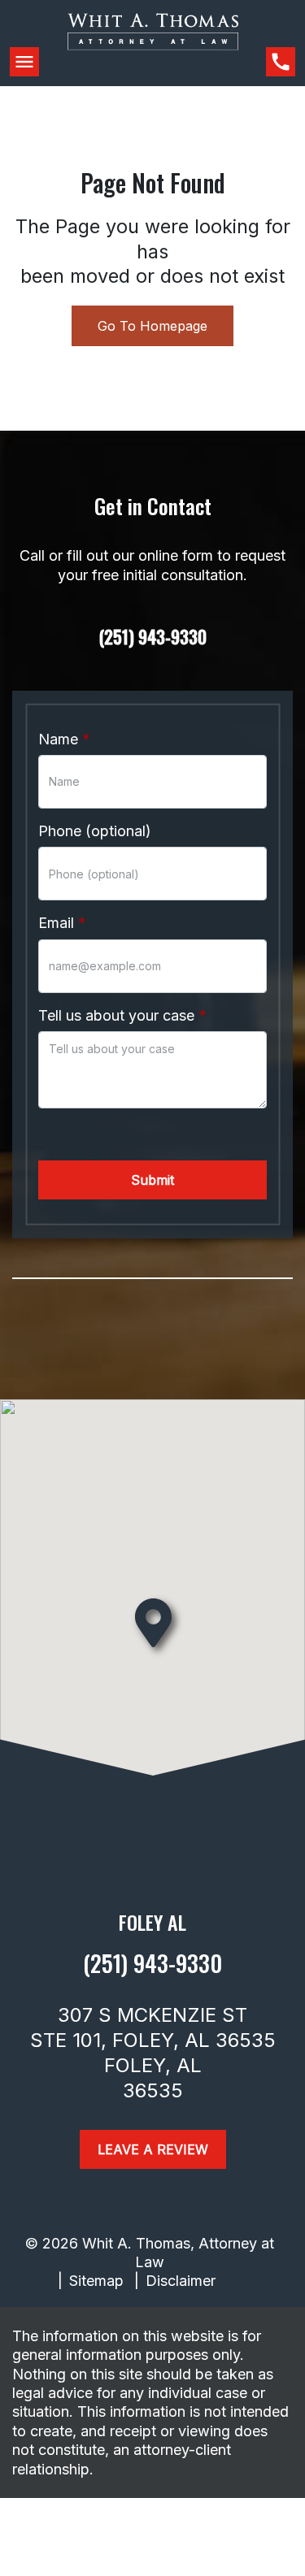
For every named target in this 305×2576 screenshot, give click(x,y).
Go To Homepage (152, 326)
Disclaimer (181, 2281)
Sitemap (96, 2281)
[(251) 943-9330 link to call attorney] (281, 62)
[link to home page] (153, 45)
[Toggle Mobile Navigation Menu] (24, 62)
